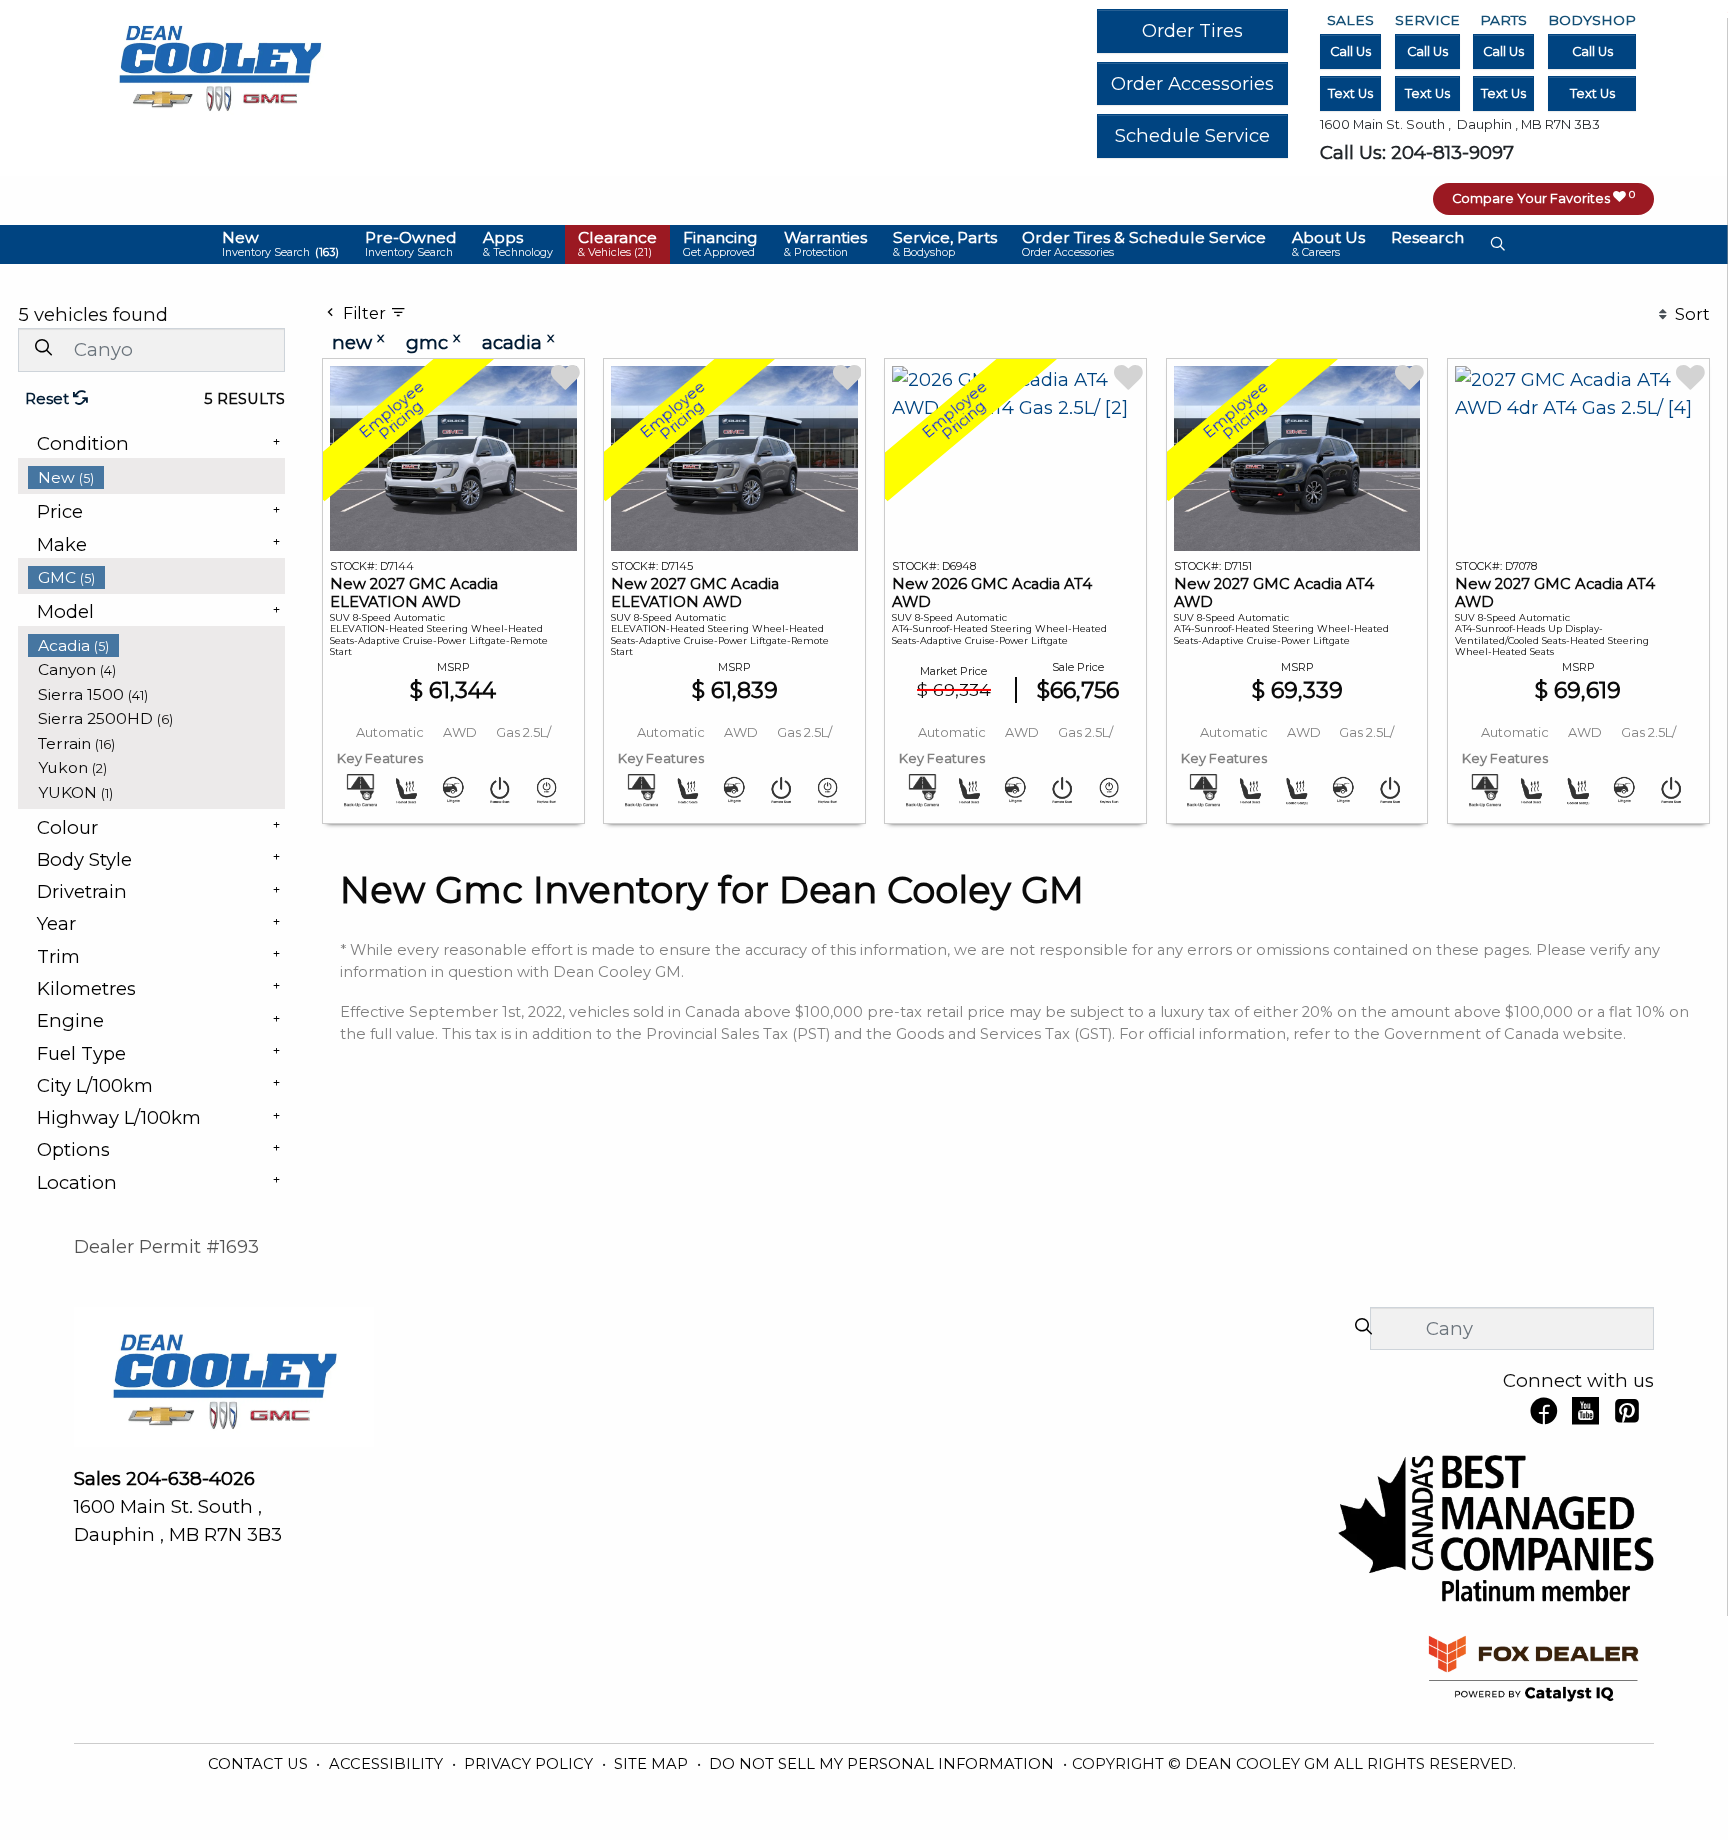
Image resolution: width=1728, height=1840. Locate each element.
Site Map (653, 1764)
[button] (281, 244)
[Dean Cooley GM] (219, 62)
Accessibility (388, 1764)
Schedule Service (1192, 135)
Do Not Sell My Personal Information (883, 1764)
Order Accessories (1192, 83)
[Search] (43, 348)
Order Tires (1192, 30)
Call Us (1350, 51)
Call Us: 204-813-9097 (1417, 152)
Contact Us (260, 1764)
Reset (49, 399)
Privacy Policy (530, 1764)
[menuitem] (157, 477)
